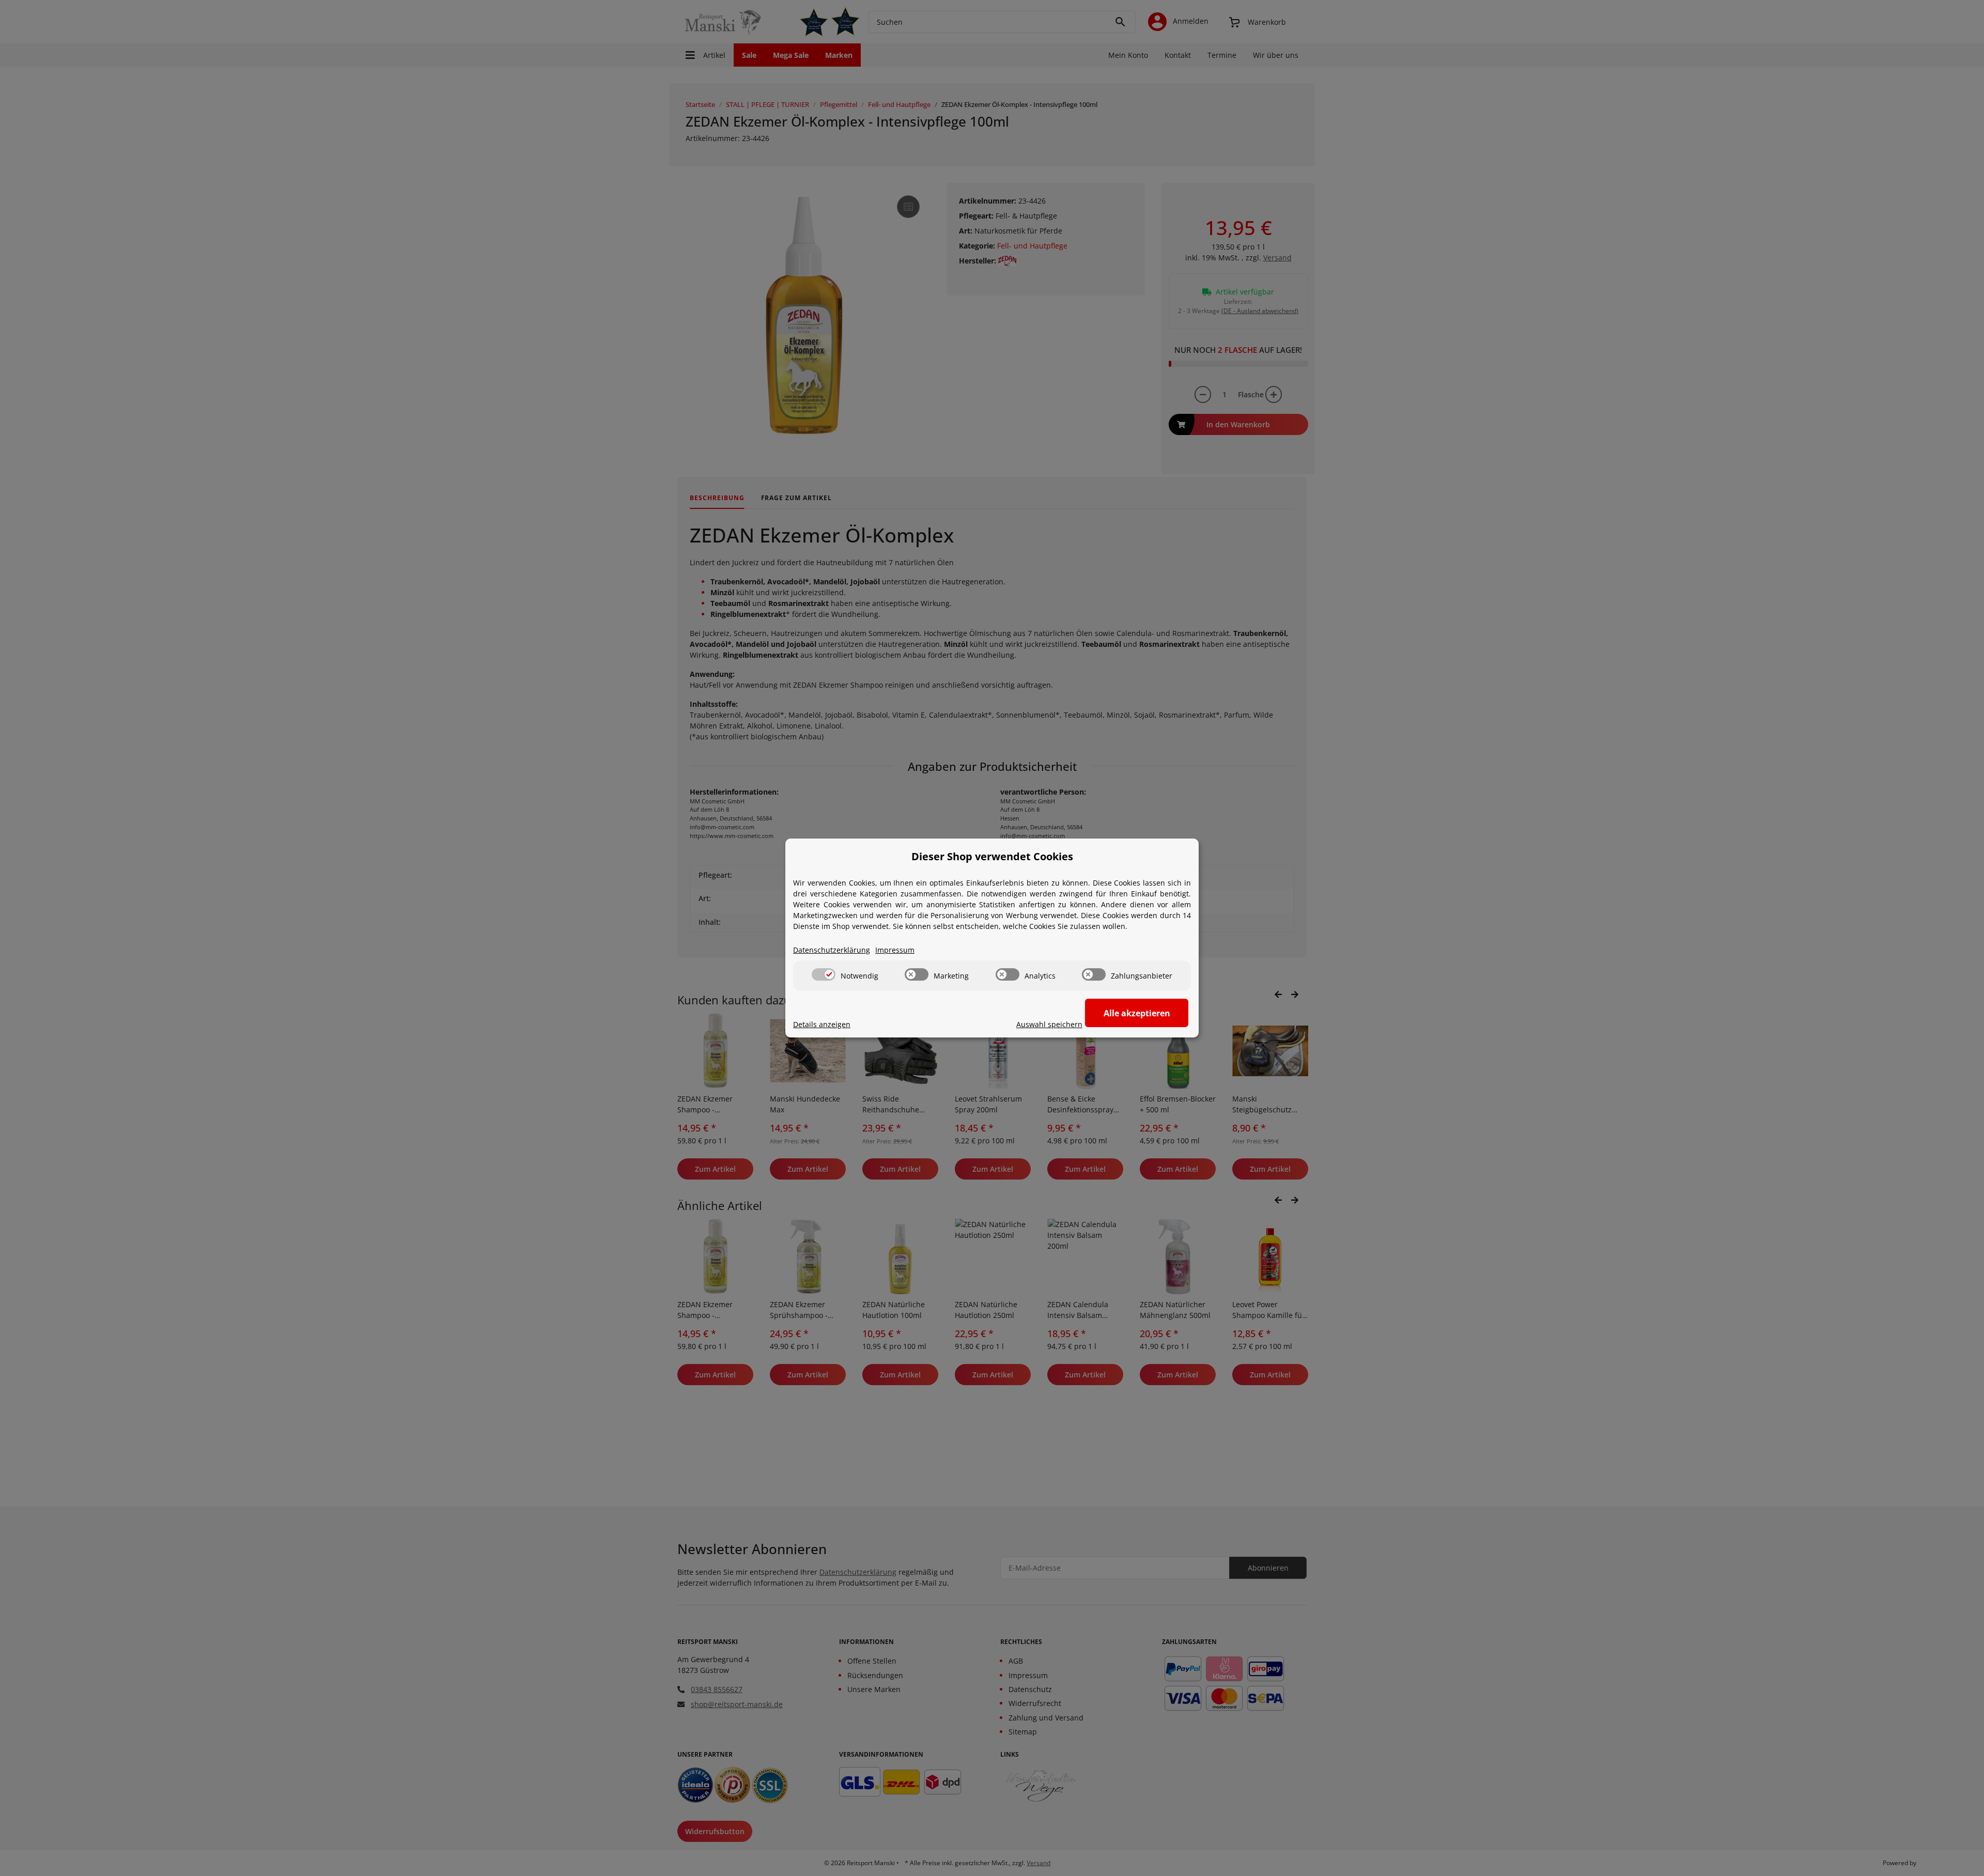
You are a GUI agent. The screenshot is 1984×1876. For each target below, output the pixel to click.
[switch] (824, 974)
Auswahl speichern (1049, 1024)
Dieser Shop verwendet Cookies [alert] (992, 856)
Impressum (895, 950)
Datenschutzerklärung (832, 950)
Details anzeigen (822, 1024)
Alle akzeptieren (1137, 1013)
